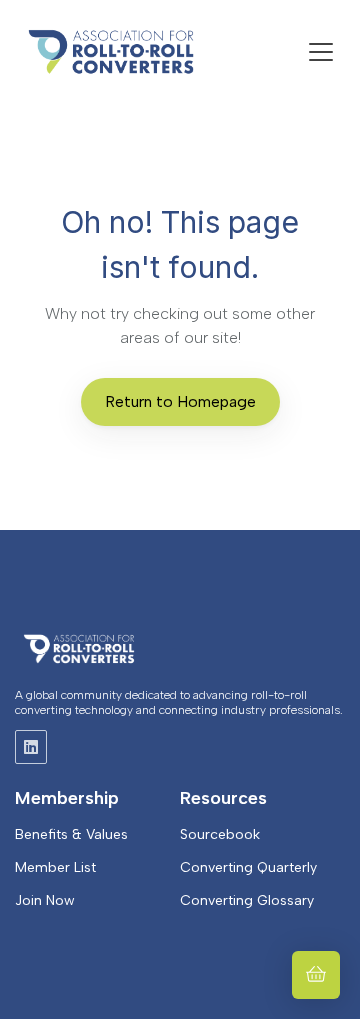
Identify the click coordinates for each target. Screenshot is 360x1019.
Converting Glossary (247, 900)
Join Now (45, 900)
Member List (55, 867)
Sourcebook (220, 834)
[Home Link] (111, 52)
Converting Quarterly (248, 867)
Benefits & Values (71, 834)
